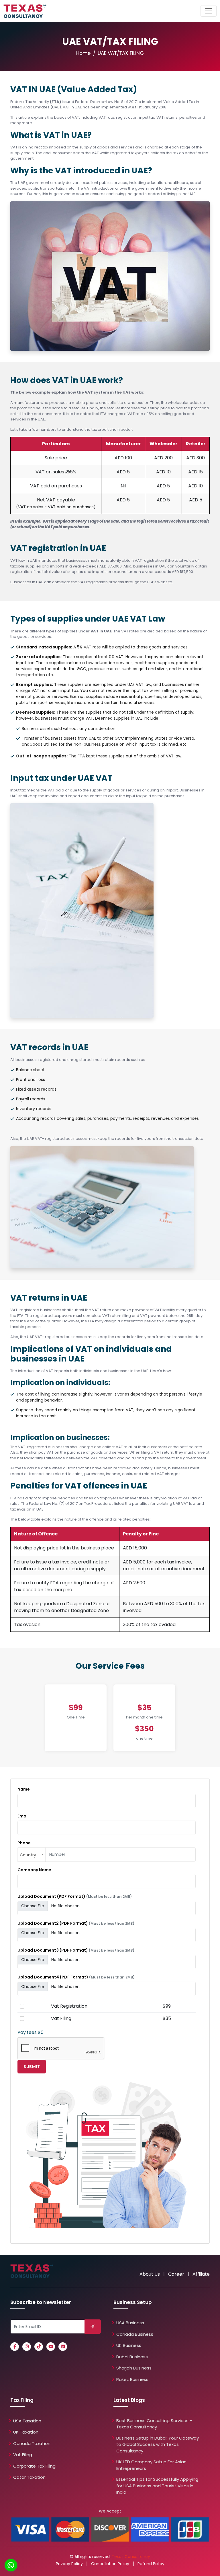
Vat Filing (23, 2455)
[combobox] (32, 1855)
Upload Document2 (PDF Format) (76, 1923)
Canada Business (135, 2334)
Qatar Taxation (29, 2477)
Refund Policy (151, 2564)
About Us (150, 2274)
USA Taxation (27, 2421)
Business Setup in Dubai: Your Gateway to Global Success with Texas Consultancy (158, 2444)
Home (84, 53)
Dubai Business (132, 2357)
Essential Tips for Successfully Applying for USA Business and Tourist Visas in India (157, 2486)
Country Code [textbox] (33, 1855)
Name (24, 1789)
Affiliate (201, 2274)
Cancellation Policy (110, 2564)
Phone (24, 1843)
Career (176, 2274)
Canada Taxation (32, 2443)
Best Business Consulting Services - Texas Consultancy (154, 2424)
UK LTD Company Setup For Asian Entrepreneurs (151, 2465)
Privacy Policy (69, 2564)
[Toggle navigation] (209, 11)
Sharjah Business (134, 2368)
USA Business (130, 2323)
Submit (32, 2067)
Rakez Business (132, 2379)
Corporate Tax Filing (34, 2466)
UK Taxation (26, 2432)
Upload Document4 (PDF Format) (76, 1977)
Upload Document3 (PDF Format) (76, 1950)
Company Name (34, 1870)
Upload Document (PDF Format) (75, 1896)
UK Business (129, 2345)
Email (23, 1816)
